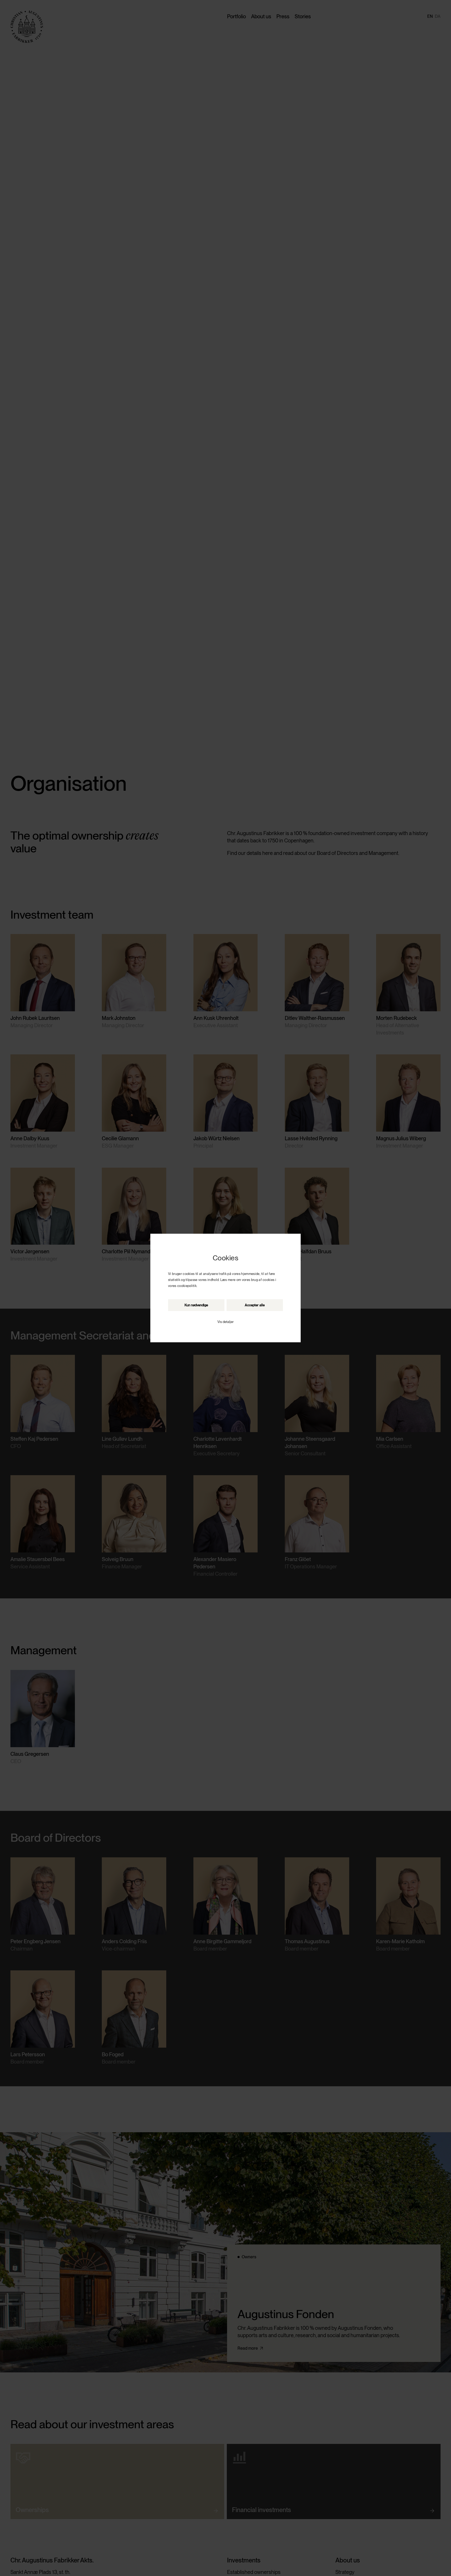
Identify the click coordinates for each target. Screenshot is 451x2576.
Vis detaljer (225, 1322)
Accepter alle (255, 1305)
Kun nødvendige (196, 1305)
